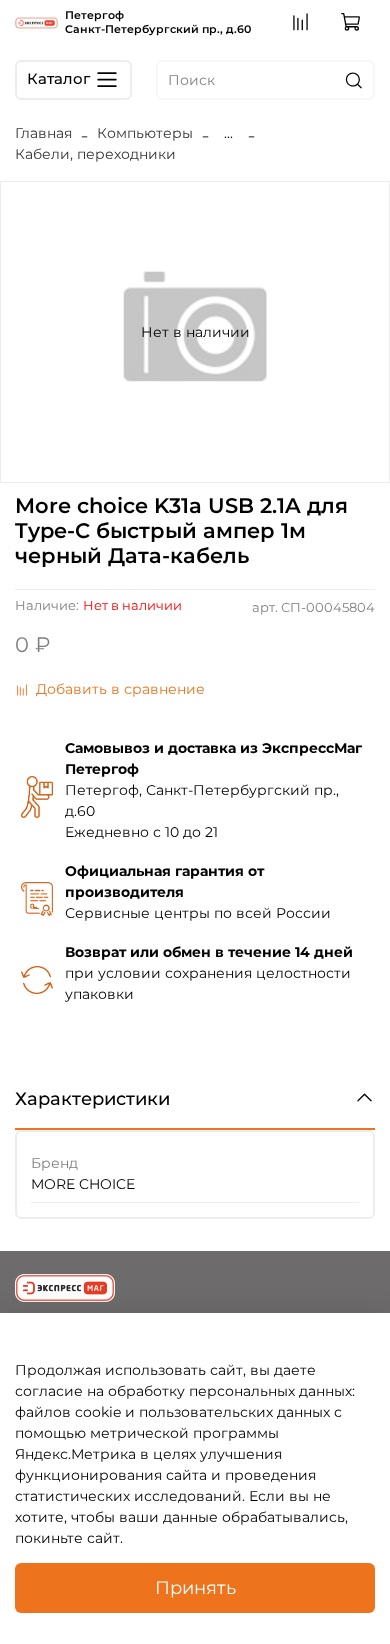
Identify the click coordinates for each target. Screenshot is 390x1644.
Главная (43, 133)
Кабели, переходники (95, 154)
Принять (195, 1587)
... (228, 133)
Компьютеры (145, 133)
